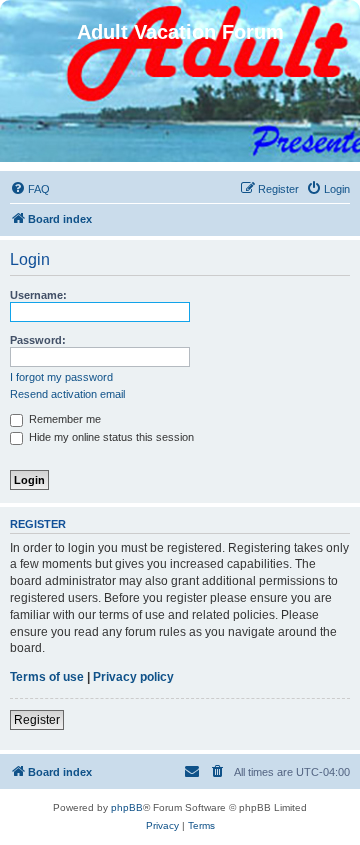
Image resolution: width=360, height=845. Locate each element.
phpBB (127, 807)
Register (37, 720)
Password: (38, 340)
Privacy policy (133, 677)
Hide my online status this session (110, 437)
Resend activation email (67, 394)
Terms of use (47, 677)
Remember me (63, 419)
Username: (38, 295)
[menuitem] (30, 189)
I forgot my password (61, 377)
